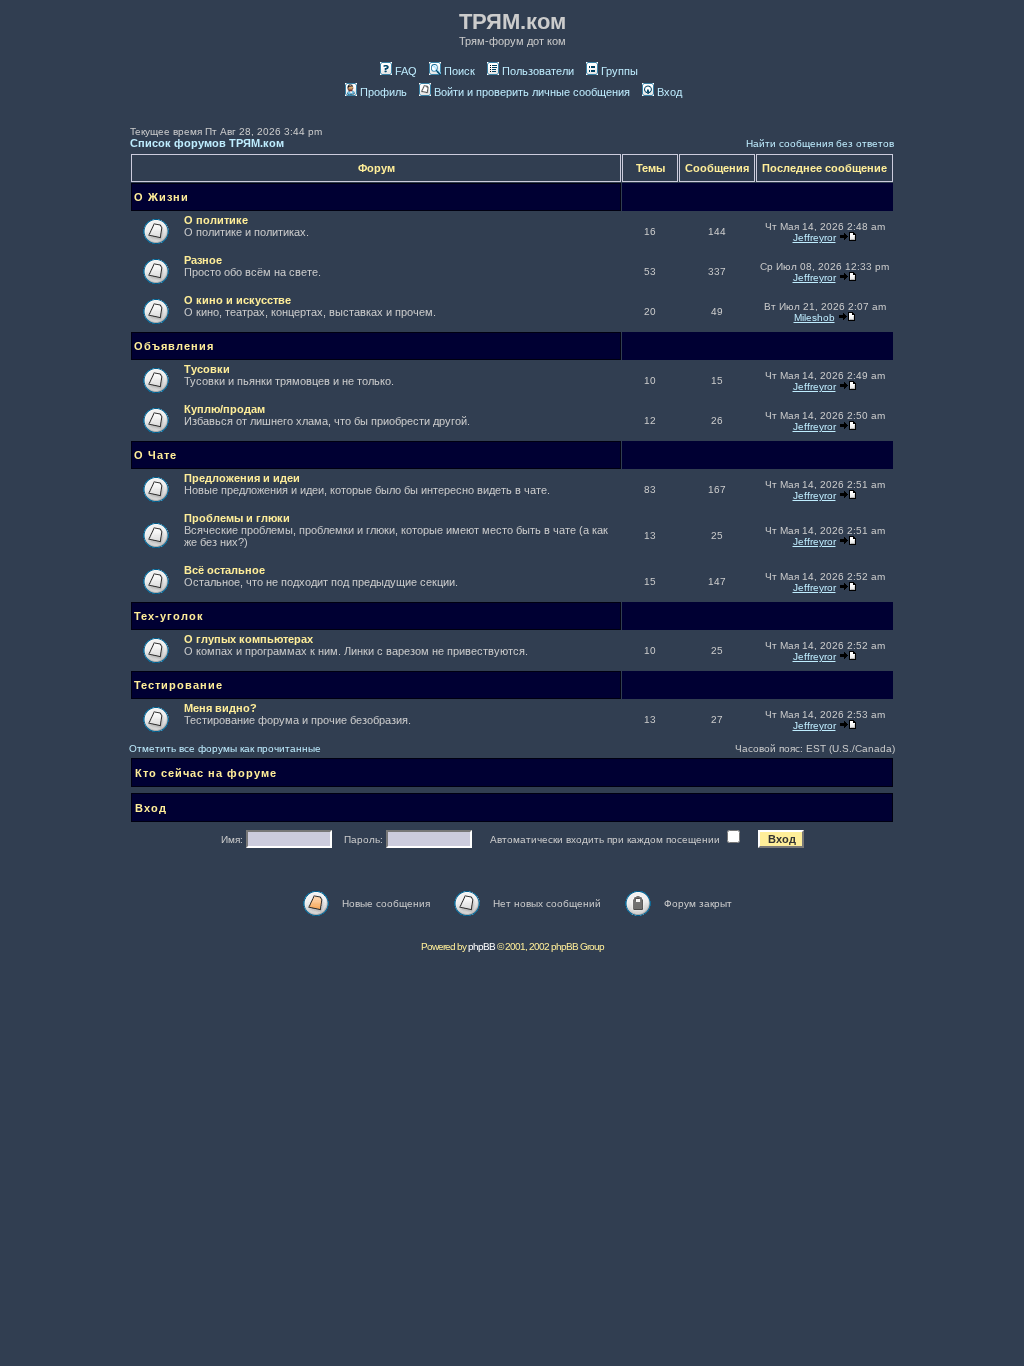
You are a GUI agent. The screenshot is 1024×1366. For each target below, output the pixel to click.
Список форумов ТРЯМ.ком (207, 143)
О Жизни (161, 197)
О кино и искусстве (237, 300)
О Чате (155, 455)
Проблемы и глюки (237, 518)
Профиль (383, 92)
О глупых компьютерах (248, 639)
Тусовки (207, 369)
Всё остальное (224, 570)
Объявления (174, 346)
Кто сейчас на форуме (206, 773)
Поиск (459, 71)
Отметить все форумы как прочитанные (225, 748)
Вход (669, 92)
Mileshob (814, 317)
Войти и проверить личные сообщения (532, 92)
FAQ (406, 71)
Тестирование (178, 685)
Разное (203, 260)
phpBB (481, 946)
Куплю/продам (224, 409)
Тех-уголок (169, 616)
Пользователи (538, 71)
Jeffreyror (814, 237)
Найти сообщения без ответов (820, 143)
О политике (216, 220)
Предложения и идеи (242, 478)
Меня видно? (220, 708)
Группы (619, 71)
